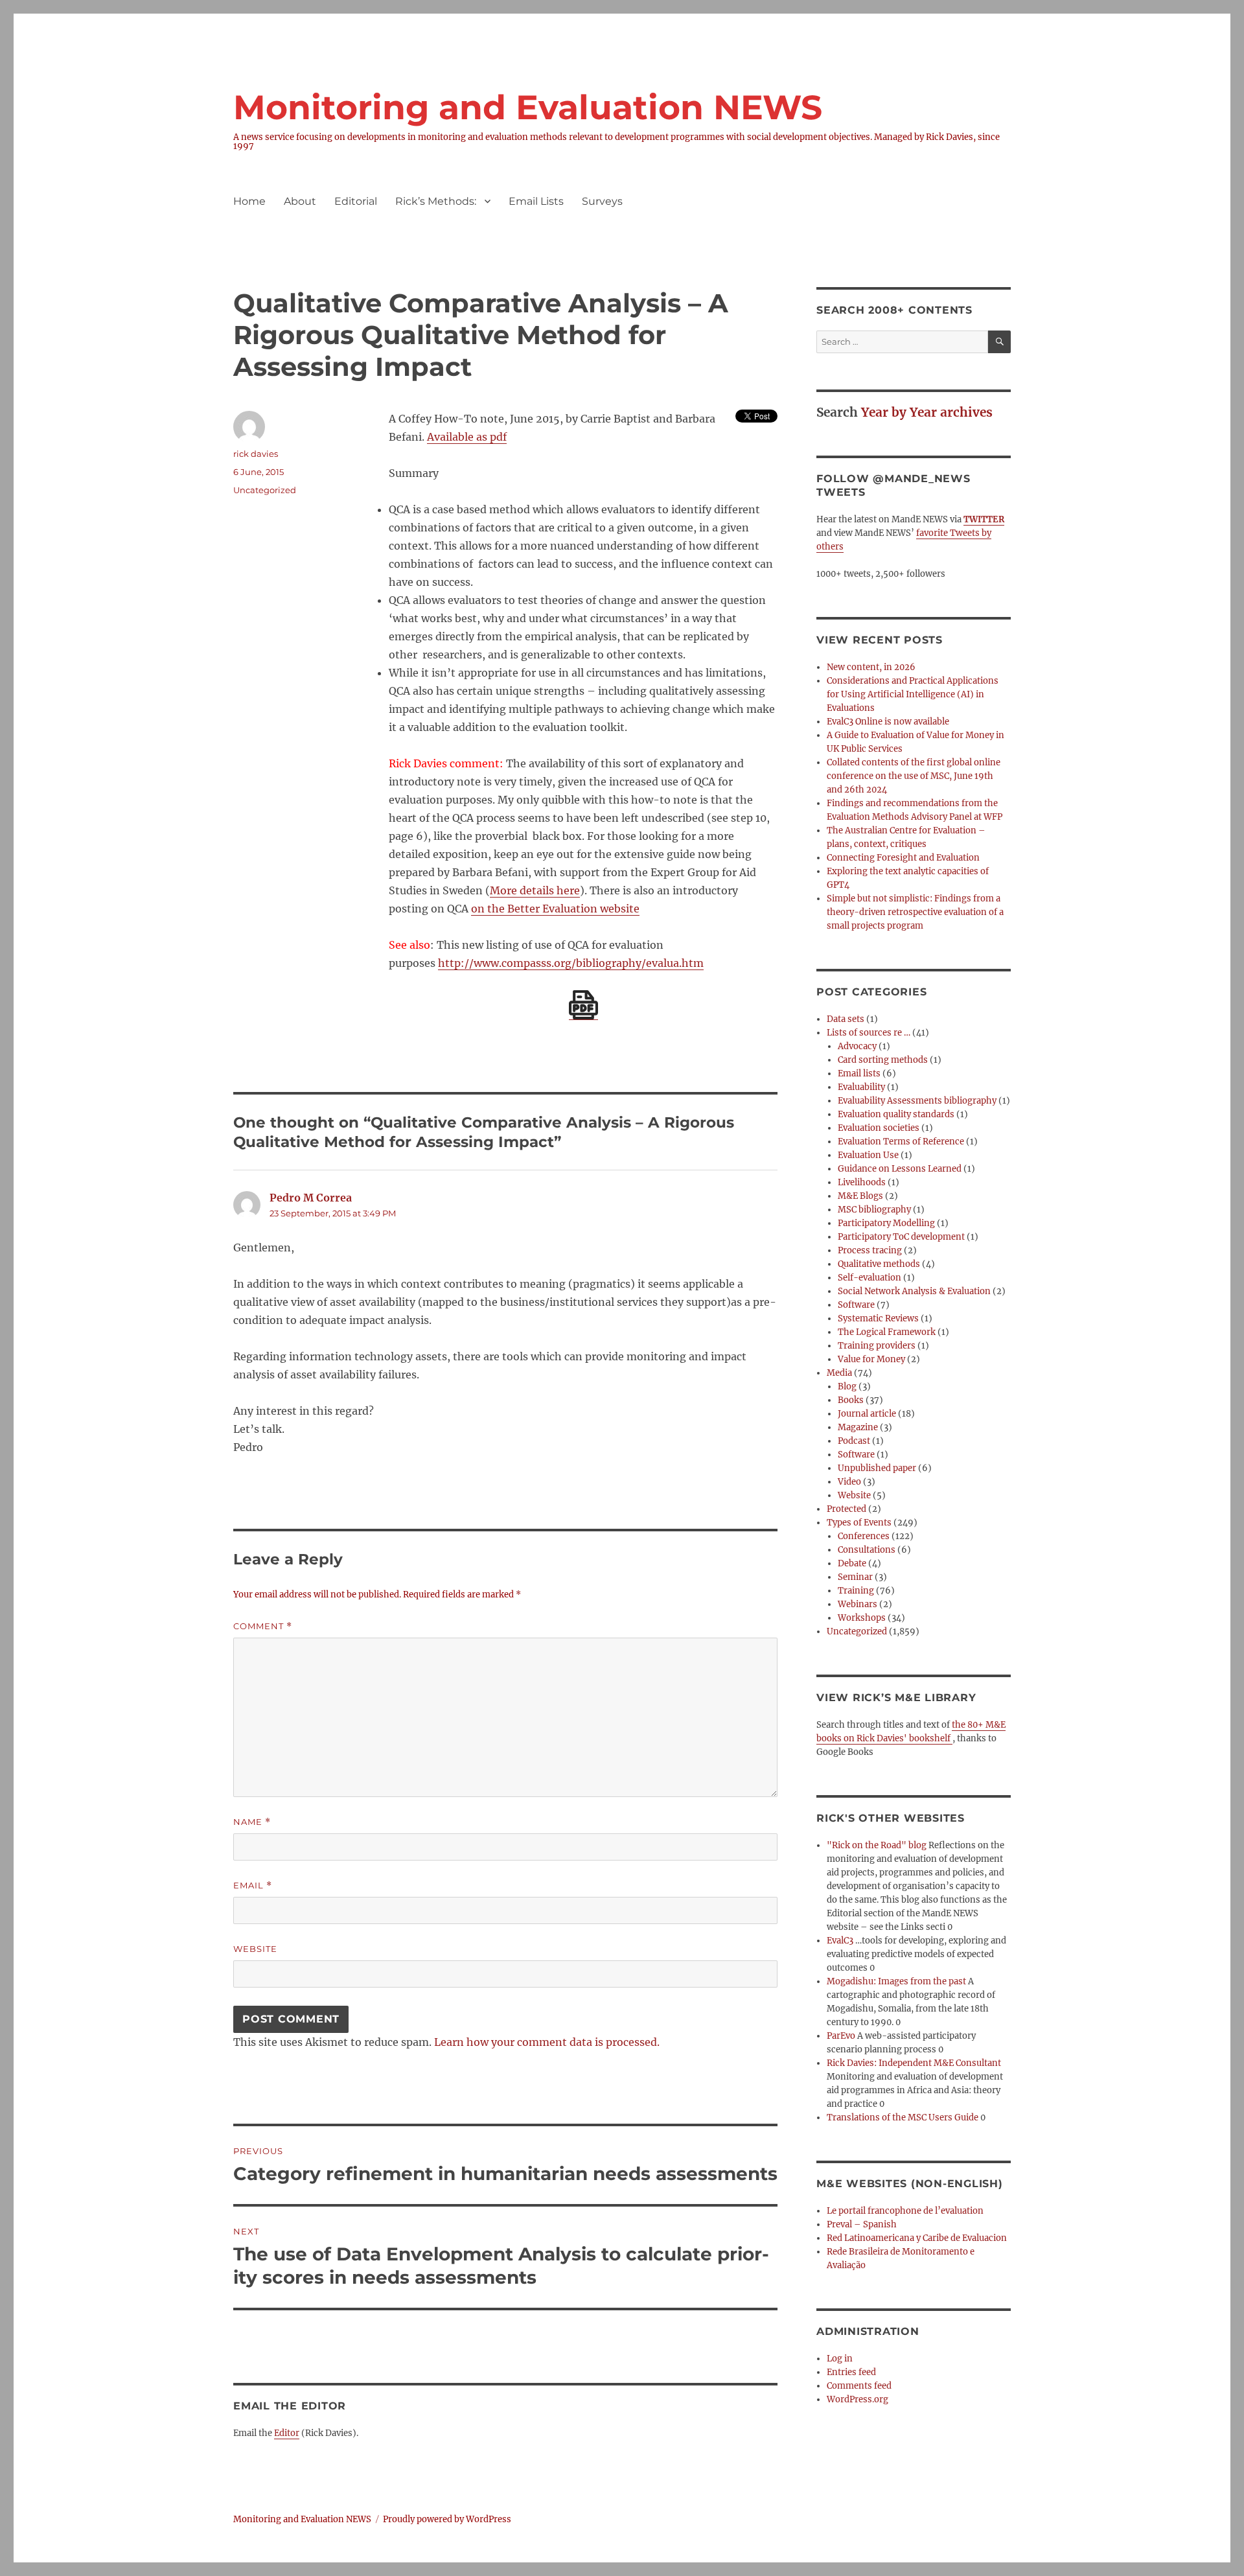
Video (849, 1482)
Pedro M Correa (311, 1198)
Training (856, 1591)
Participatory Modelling (886, 1223)
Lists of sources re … (869, 1033)
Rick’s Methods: (436, 201)
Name (252, 1822)
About (300, 201)
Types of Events (859, 1523)
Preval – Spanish (862, 2224)
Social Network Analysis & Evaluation (914, 1291)
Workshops (862, 1618)
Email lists (859, 1073)
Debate (852, 1563)
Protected (847, 1509)
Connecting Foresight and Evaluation (903, 858)
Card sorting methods (883, 1060)
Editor (287, 2433)
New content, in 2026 (871, 667)
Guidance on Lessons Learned (900, 1169)
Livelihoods (862, 1182)
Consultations (867, 1550)
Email (253, 1886)
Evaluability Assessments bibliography (917, 1101)
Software (856, 1305)
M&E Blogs (860, 1196)
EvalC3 (840, 1941)
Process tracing (870, 1250)
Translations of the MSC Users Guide (903, 2118)
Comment (263, 1626)
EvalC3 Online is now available (888, 722)
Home (249, 201)
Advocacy (857, 1046)
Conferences (864, 1536)
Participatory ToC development (901, 1237)
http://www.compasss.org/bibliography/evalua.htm (571, 963)
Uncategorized (265, 490)
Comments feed (859, 2386)
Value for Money (871, 1359)
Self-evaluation (870, 1278)
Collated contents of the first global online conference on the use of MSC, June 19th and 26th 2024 (914, 776)
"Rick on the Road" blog (877, 1845)
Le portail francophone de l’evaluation (905, 2211)
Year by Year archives (927, 412)
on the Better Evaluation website (555, 909)
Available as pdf (467, 437)
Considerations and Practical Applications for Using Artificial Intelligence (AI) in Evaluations (913, 694)
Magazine (858, 1427)
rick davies (256, 454)
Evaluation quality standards (896, 1114)
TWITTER (984, 519)
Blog (847, 1387)
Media (839, 1373)
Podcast (854, 1441)
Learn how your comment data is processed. (547, 2042)
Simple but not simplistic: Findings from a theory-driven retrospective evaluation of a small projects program (915, 912)
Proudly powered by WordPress (447, 2519)
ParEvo (841, 2036)
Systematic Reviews (878, 1318)
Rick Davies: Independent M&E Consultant (914, 2063)
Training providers (877, 1346)
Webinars (858, 1604)
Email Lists (536, 201)
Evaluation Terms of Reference (901, 1142)
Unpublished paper (877, 1468)
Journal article (867, 1414)
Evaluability (861, 1087)
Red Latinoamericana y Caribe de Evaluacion (917, 2238)
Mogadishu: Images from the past (896, 1981)
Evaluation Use (868, 1155)
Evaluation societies (879, 1128)
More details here (535, 890)
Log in (840, 2359)
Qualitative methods (879, 1264)
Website (255, 1949)
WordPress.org (858, 2399)
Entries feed (851, 2372)
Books (851, 1400)
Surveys (602, 201)
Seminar (855, 1577)
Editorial (356, 201)
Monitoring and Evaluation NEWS (528, 107)
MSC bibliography (874, 1210)
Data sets (846, 1019)
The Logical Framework (887, 1332)
